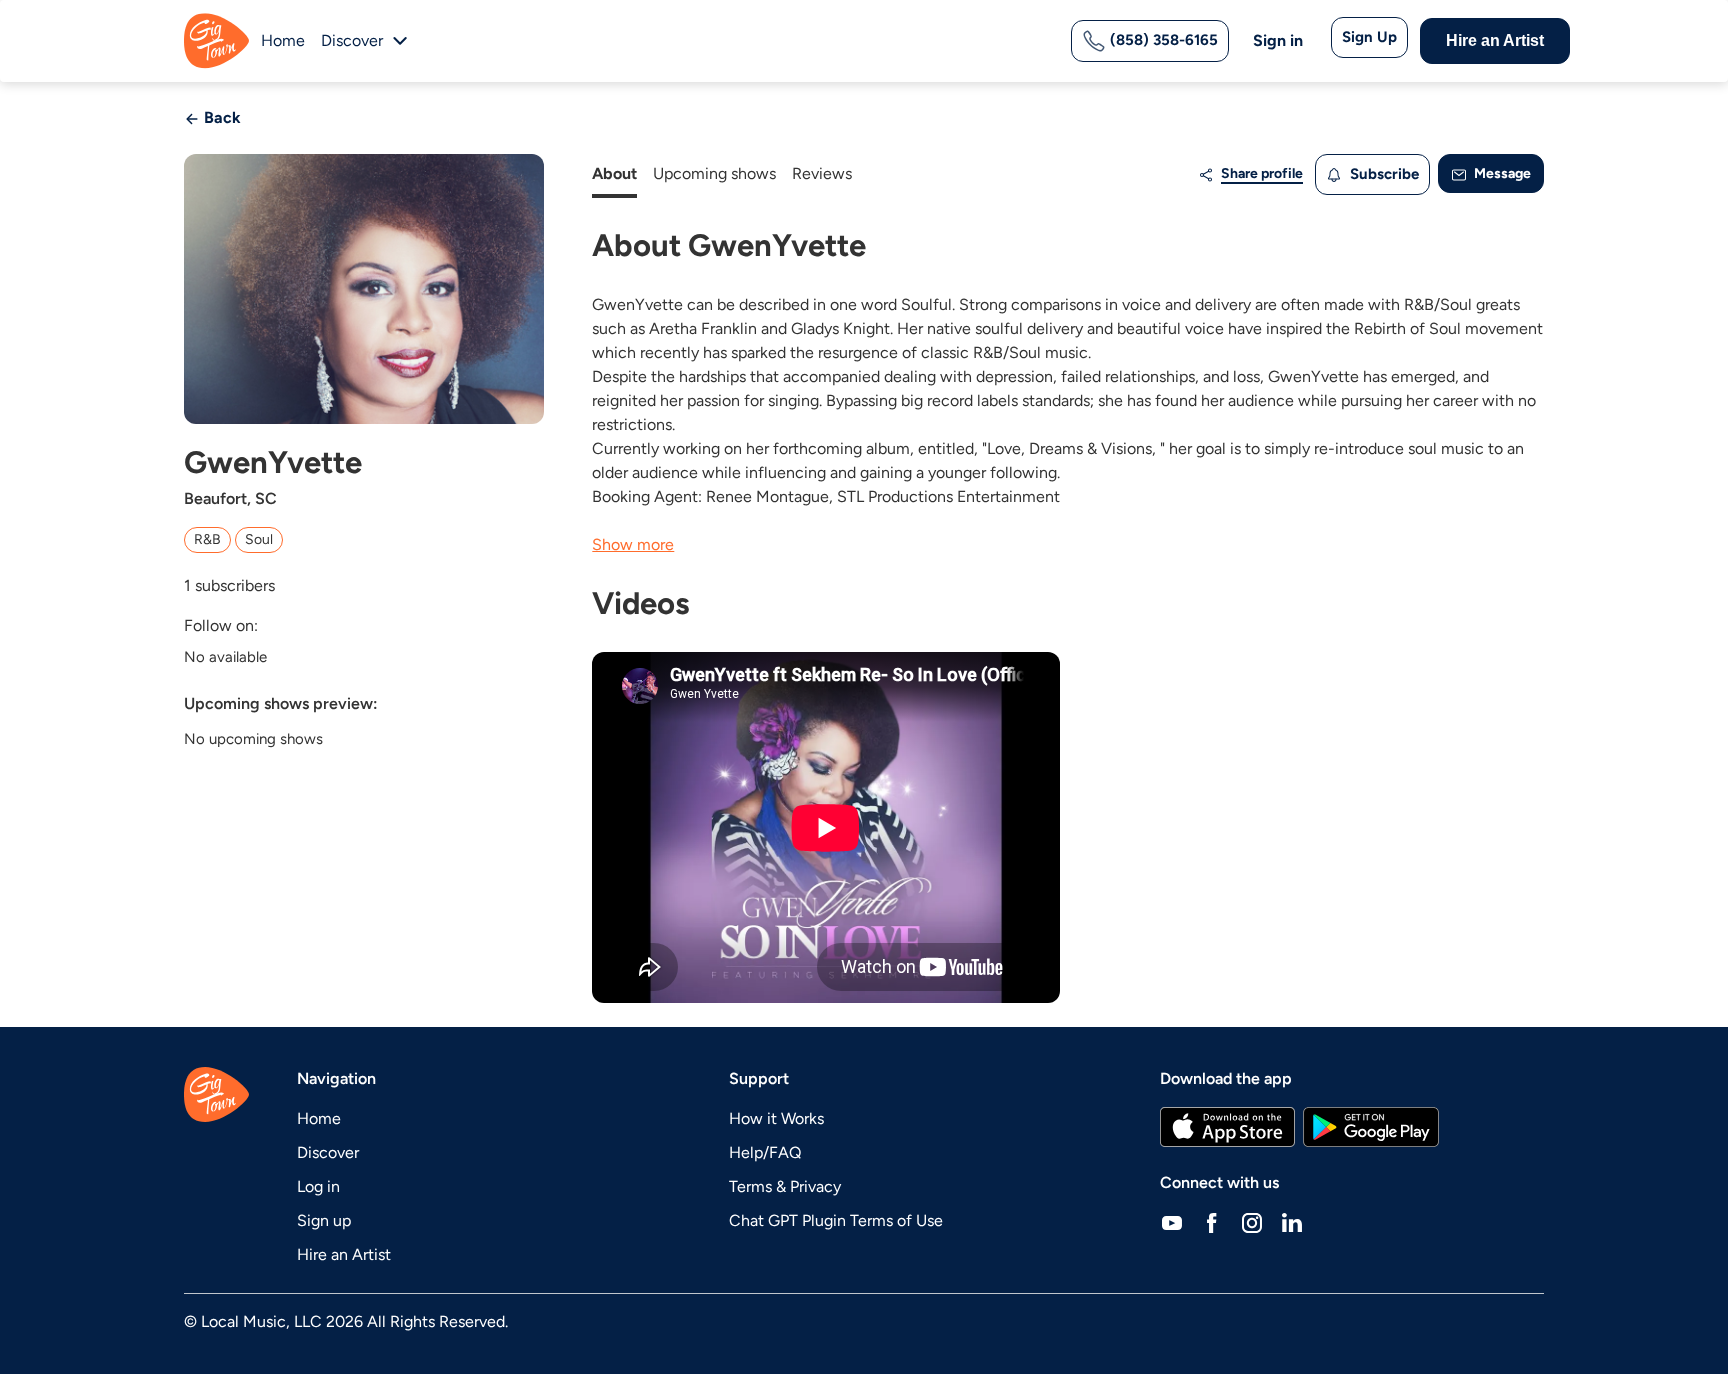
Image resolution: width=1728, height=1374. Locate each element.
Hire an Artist (1495, 40)
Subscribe (1382, 174)
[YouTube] (1172, 1223)
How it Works (776, 1118)
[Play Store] (1371, 1127)
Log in (318, 1186)
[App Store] (1227, 1127)
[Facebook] (1212, 1223)
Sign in (1278, 40)
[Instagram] (1252, 1223)
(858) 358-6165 (1162, 40)
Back (220, 117)
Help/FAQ (765, 1152)
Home (283, 40)
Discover (328, 1152)
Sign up (324, 1220)
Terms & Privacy (785, 1186)
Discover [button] (352, 40)
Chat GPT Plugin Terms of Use (836, 1220)
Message (1501, 173)
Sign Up (1369, 37)
